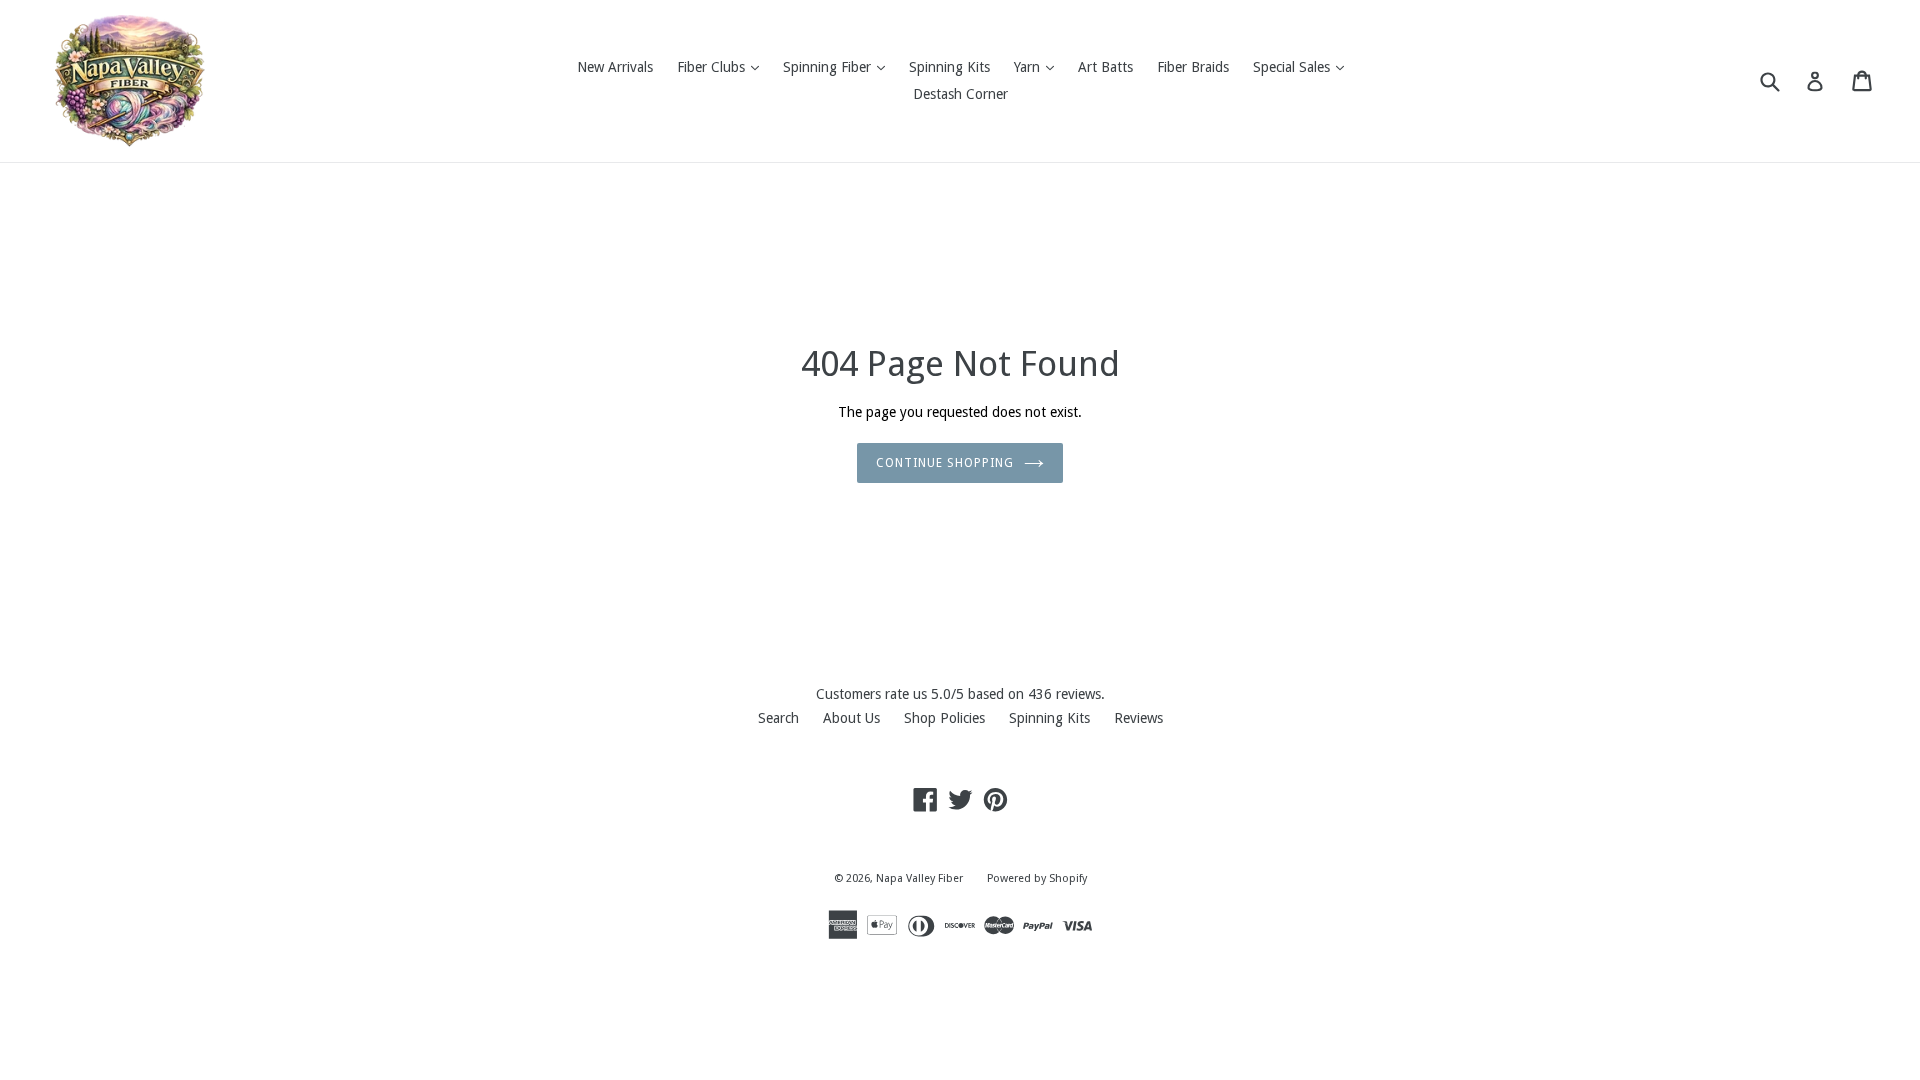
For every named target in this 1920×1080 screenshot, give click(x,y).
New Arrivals (615, 67)
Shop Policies (944, 718)
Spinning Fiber (839, 66)
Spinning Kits (949, 67)
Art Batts (1105, 67)
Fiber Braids (1193, 67)
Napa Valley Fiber (919, 878)
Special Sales (1303, 66)
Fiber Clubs (723, 66)
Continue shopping (944, 463)
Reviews (1138, 718)
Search (778, 718)
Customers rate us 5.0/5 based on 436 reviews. (960, 694)
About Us (851, 718)
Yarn (1039, 66)
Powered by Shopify (1037, 878)
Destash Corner (960, 94)
